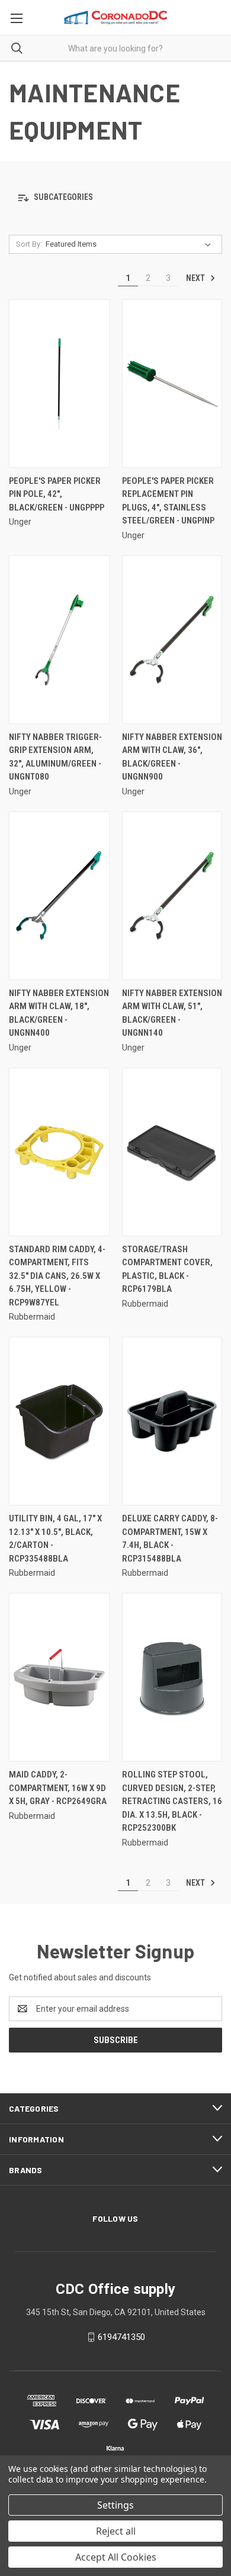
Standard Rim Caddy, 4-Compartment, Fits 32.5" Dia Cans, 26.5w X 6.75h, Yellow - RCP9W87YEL (57, 1276)
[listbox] (131, 244)
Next (196, 278)
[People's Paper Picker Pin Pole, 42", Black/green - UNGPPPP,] (59, 384)
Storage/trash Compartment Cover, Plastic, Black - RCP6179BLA (167, 1269)
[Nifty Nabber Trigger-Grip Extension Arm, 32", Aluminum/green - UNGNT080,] (59, 640)
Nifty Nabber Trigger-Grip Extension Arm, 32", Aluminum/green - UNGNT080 (55, 757)
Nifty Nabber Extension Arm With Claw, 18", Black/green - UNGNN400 (59, 1013)
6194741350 (121, 2337)
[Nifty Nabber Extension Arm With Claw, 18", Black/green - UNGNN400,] (59, 896)
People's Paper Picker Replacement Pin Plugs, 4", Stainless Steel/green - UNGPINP (168, 501)
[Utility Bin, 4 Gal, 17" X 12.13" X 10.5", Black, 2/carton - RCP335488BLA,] (59, 1421)
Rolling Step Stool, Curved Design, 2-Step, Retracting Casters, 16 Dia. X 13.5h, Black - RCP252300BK (172, 1801)
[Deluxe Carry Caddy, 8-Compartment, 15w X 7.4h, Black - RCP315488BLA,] (172, 1421)
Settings (115, 2505)
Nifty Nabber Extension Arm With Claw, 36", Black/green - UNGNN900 (172, 757)
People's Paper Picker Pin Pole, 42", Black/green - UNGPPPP (57, 494)
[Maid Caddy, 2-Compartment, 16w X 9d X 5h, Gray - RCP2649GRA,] (59, 1677)
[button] (115, 198)
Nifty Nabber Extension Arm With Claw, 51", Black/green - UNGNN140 (172, 1013)
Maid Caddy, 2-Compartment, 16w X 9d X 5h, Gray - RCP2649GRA (58, 1788)
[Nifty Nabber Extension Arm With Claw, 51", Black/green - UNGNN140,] (172, 896)
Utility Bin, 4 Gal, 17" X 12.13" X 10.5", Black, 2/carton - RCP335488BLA (55, 1539)
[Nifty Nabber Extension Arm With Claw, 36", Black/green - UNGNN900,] (172, 640)
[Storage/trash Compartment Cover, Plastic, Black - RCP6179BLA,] (172, 1152)
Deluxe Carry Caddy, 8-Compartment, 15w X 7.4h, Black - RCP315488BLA (170, 1539)
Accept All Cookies (116, 2557)
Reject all (116, 2531)
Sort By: (29, 244)
